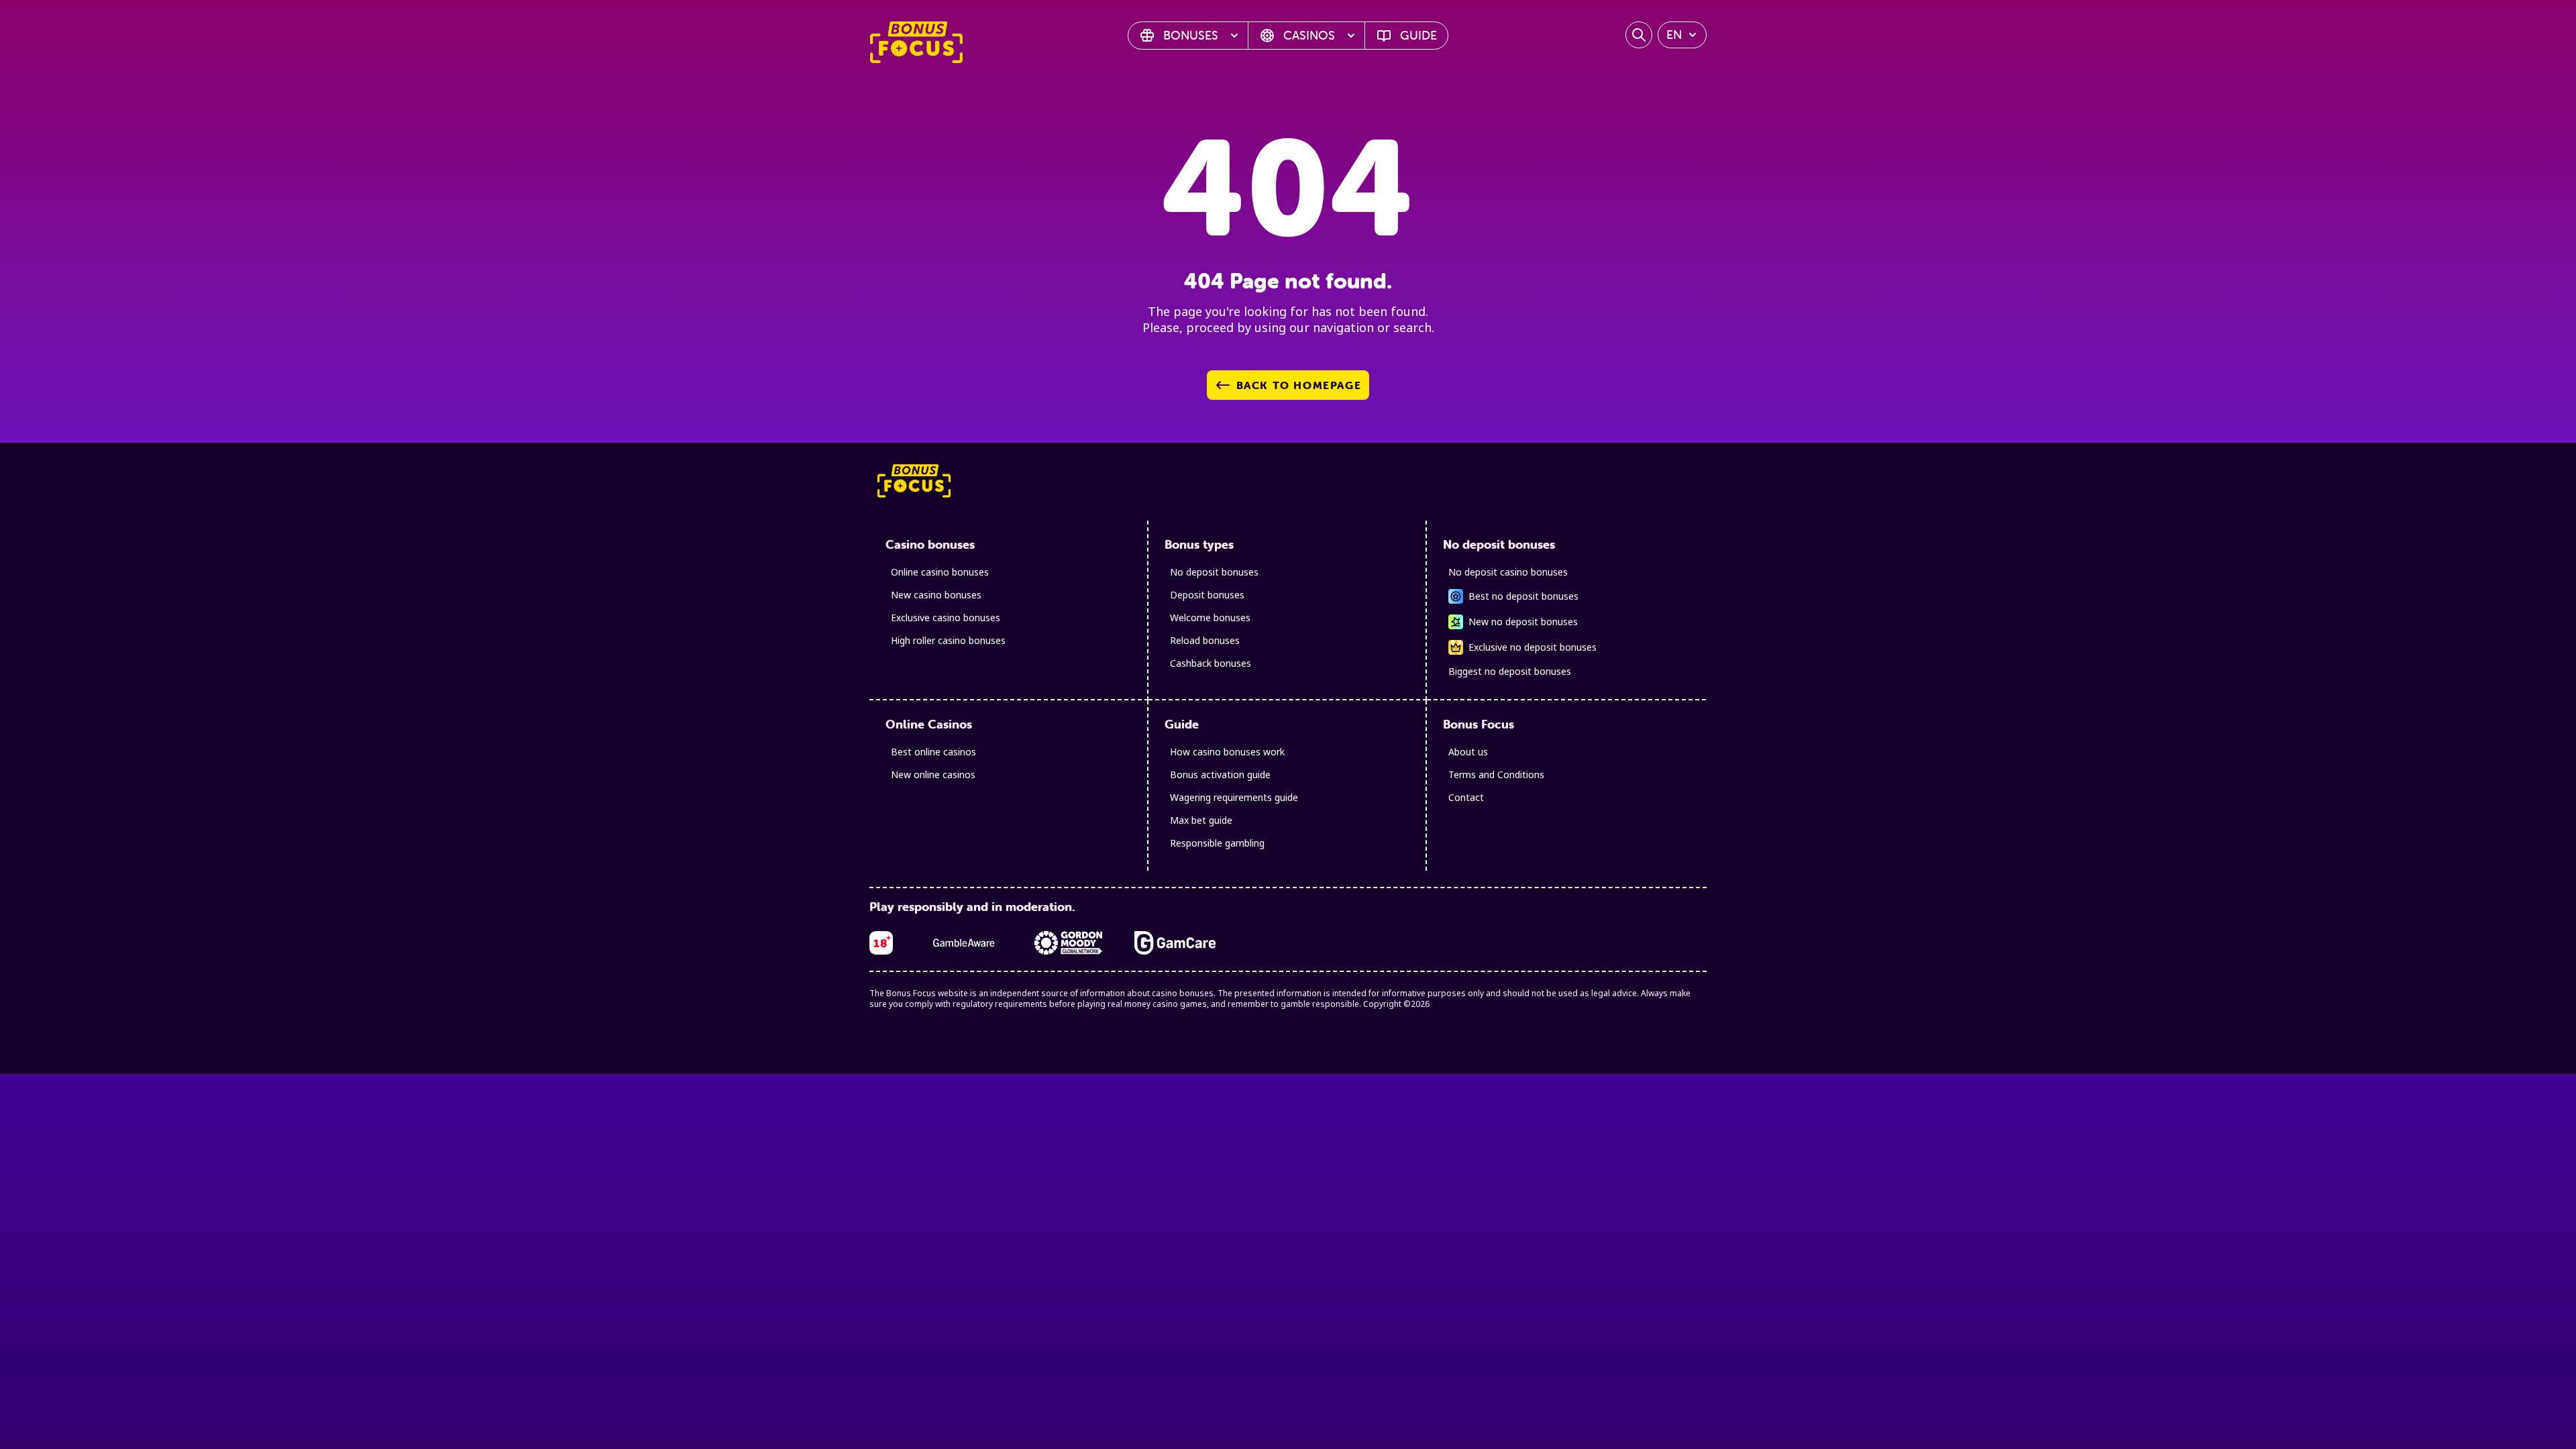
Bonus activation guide (1220, 774)
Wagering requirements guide (1234, 797)
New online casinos (933, 774)
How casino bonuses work (1227, 752)
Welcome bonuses (1210, 618)
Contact (1466, 797)
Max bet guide (1201, 820)
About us (1468, 752)
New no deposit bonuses (1523, 622)
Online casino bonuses (940, 572)
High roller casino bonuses (948, 640)
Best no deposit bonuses (1523, 596)
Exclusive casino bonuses (946, 618)
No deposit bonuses (1214, 572)
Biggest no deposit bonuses (1510, 671)
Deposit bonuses (1207, 595)
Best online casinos (933, 752)
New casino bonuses (936, 595)
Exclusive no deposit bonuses (1533, 647)
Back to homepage (1299, 385)
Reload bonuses (1205, 640)
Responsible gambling (1217, 843)
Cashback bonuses (1211, 663)
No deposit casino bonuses (1508, 572)
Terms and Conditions (1496, 774)
